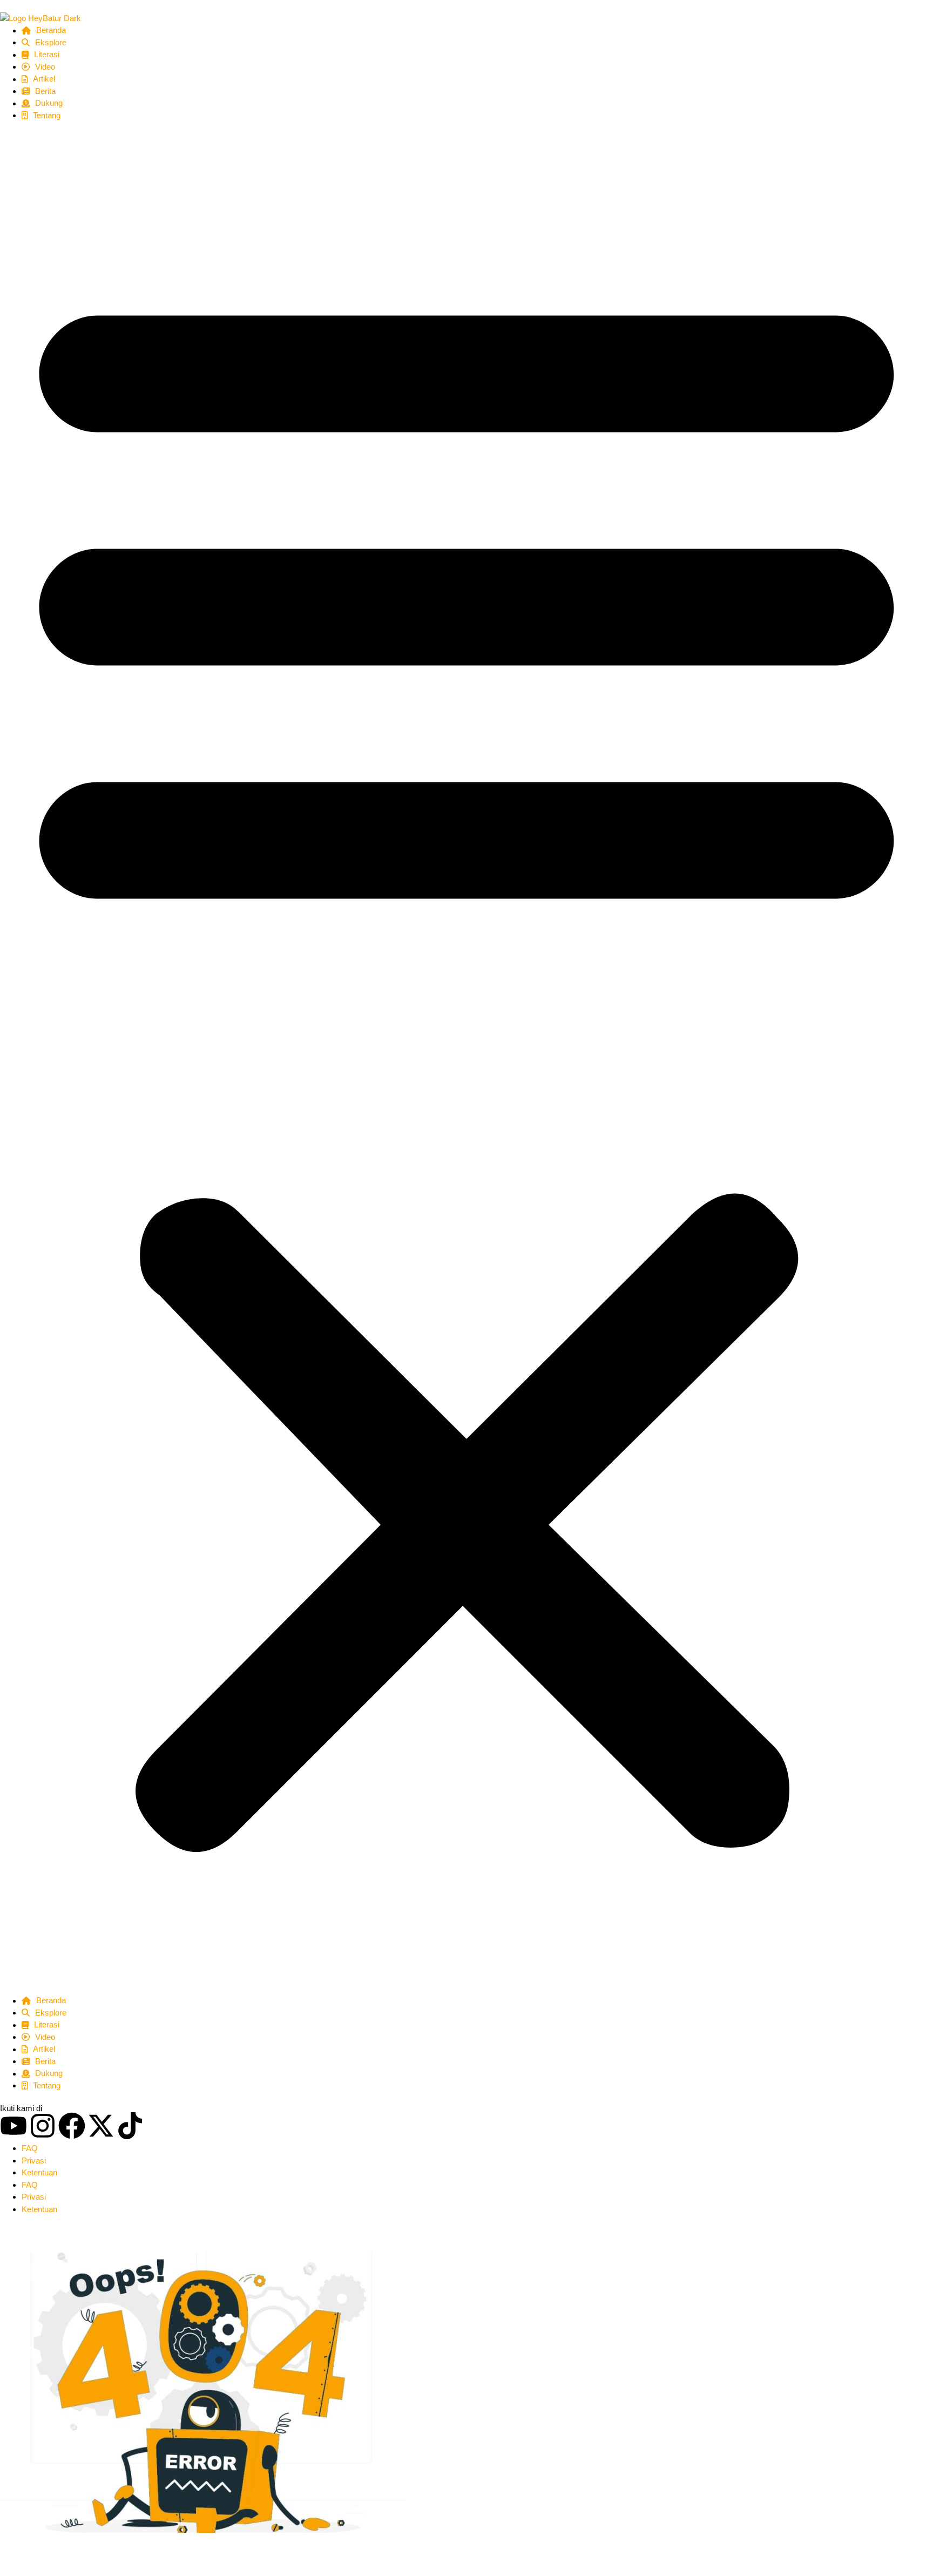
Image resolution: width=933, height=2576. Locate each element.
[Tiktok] (130, 2126)
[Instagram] (43, 2126)
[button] (466, 1058)
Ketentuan (39, 2172)
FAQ (30, 2148)
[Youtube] (13, 2126)
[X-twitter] (101, 2126)
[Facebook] (72, 2126)
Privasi (34, 2161)
